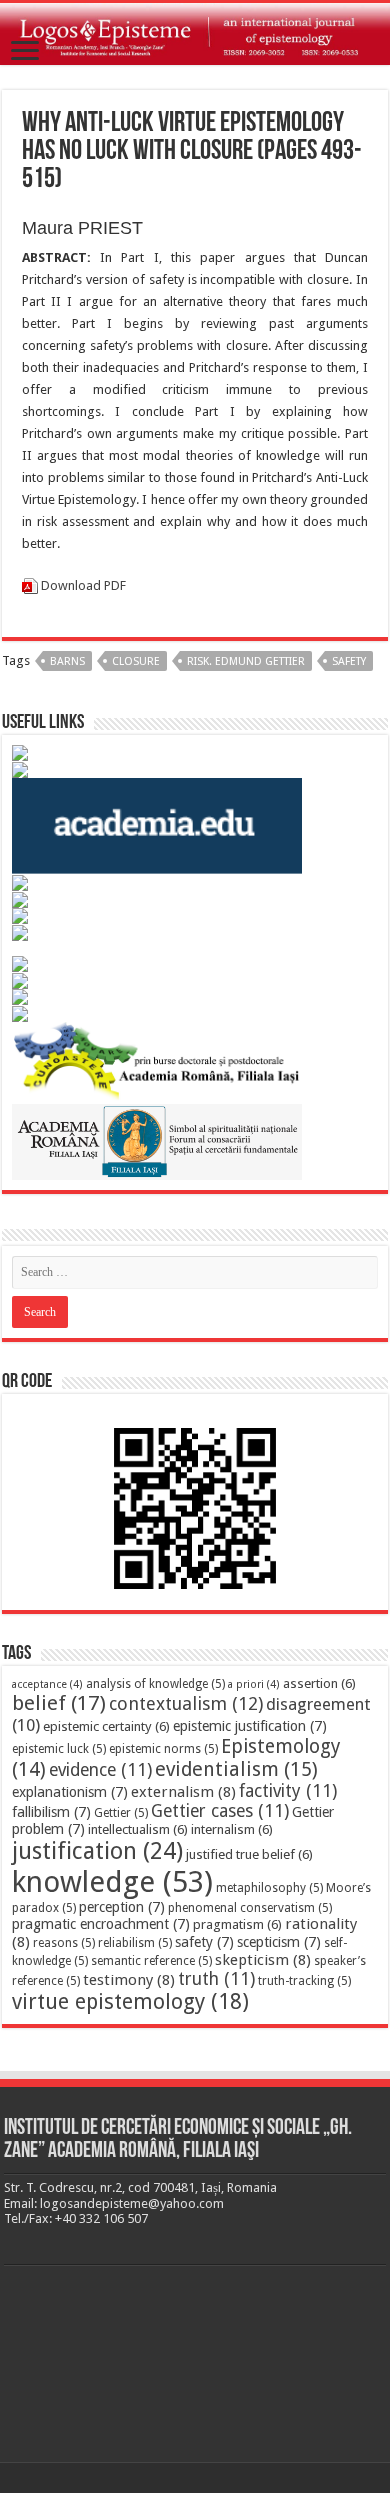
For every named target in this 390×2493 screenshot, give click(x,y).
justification (97, 1851)
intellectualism (138, 1829)
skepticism (263, 1960)
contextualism (186, 1703)
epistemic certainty (106, 1726)
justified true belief (249, 1854)
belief (59, 1703)
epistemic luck (59, 1749)
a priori (254, 1684)
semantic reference (151, 1961)
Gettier (121, 1813)
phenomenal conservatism (250, 1908)
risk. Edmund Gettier (246, 661)
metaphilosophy (269, 1888)
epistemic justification (250, 1726)
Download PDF (83, 585)
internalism (232, 1829)
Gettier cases (220, 1811)
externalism (183, 1792)
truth (216, 1979)
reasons (64, 1943)
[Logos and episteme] (195, 34)
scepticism (279, 1942)
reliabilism (135, 1943)
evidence (100, 1770)
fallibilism (51, 1812)
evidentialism (236, 1769)
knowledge (112, 1882)
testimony (129, 1980)
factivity (288, 1791)
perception (122, 1907)
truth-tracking (304, 1981)
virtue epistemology (130, 2001)
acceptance (47, 1684)
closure (136, 661)
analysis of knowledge (155, 1684)
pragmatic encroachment (101, 1924)
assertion (319, 1683)
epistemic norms (163, 1749)
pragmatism (237, 1924)
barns (67, 661)
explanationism (70, 1792)
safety (349, 661)
